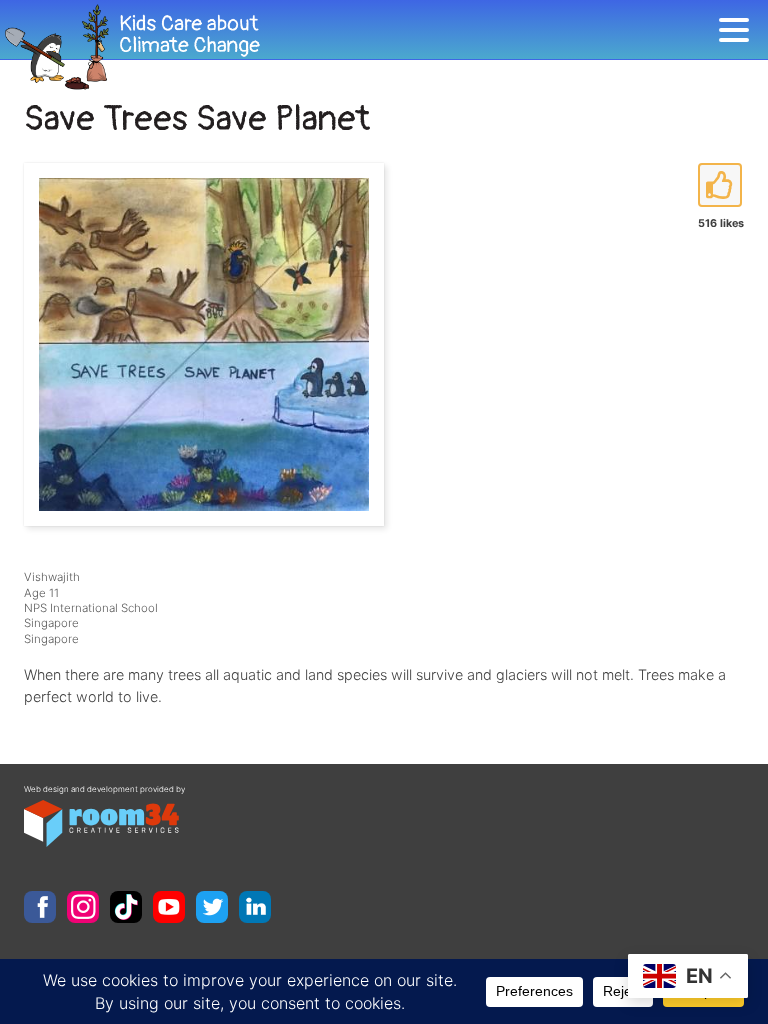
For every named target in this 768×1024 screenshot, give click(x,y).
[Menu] (739, 33)
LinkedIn (255, 907)
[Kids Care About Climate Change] (359, 47)
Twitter (212, 907)
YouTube (169, 907)
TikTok (126, 907)
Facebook (40, 907)
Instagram (83, 907)
